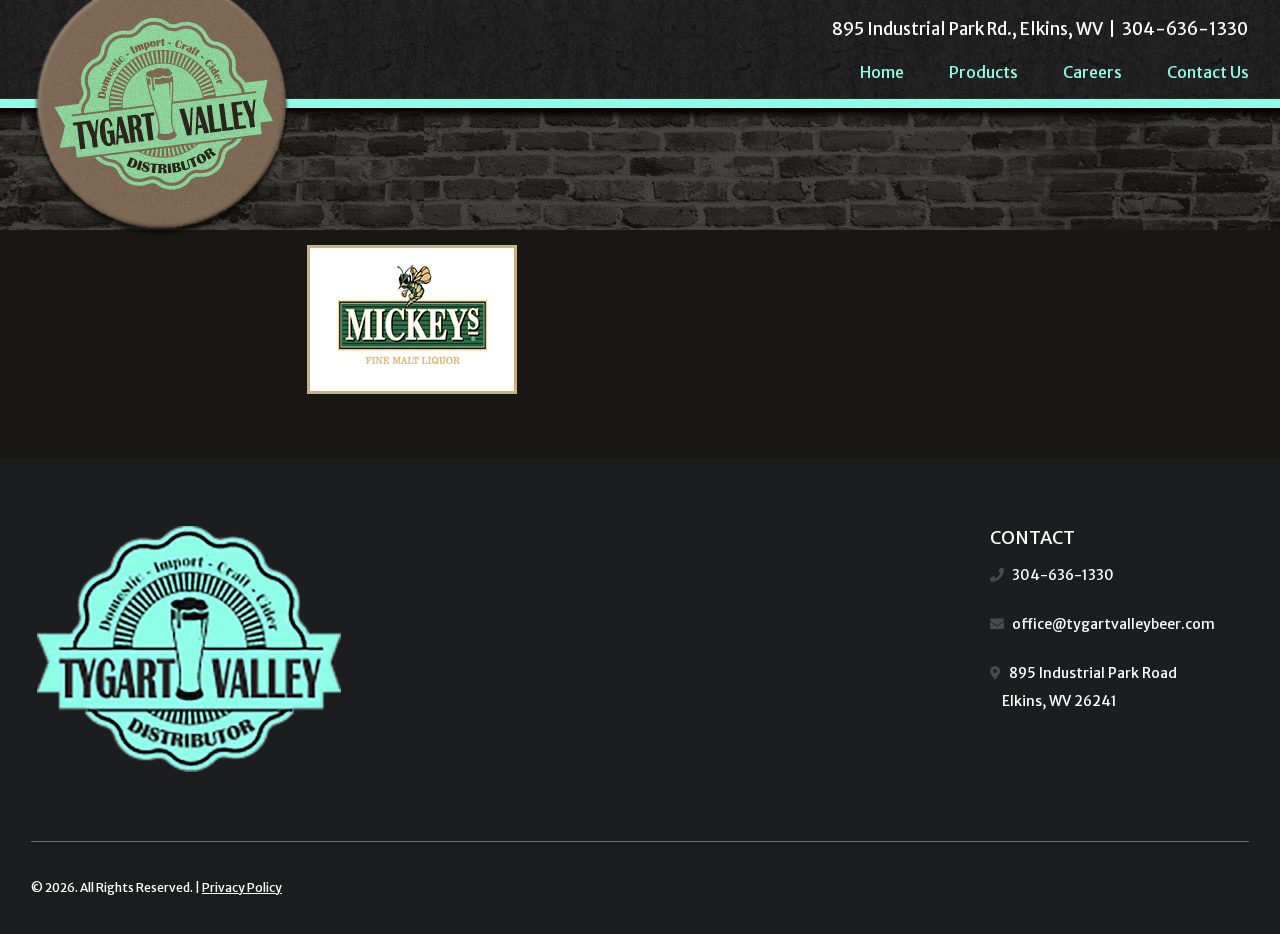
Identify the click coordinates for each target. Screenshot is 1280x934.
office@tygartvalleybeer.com (1113, 624)
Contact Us (1208, 72)
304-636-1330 (1063, 575)
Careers (1092, 72)
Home (882, 72)
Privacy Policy (242, 887)
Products (983, 72)
